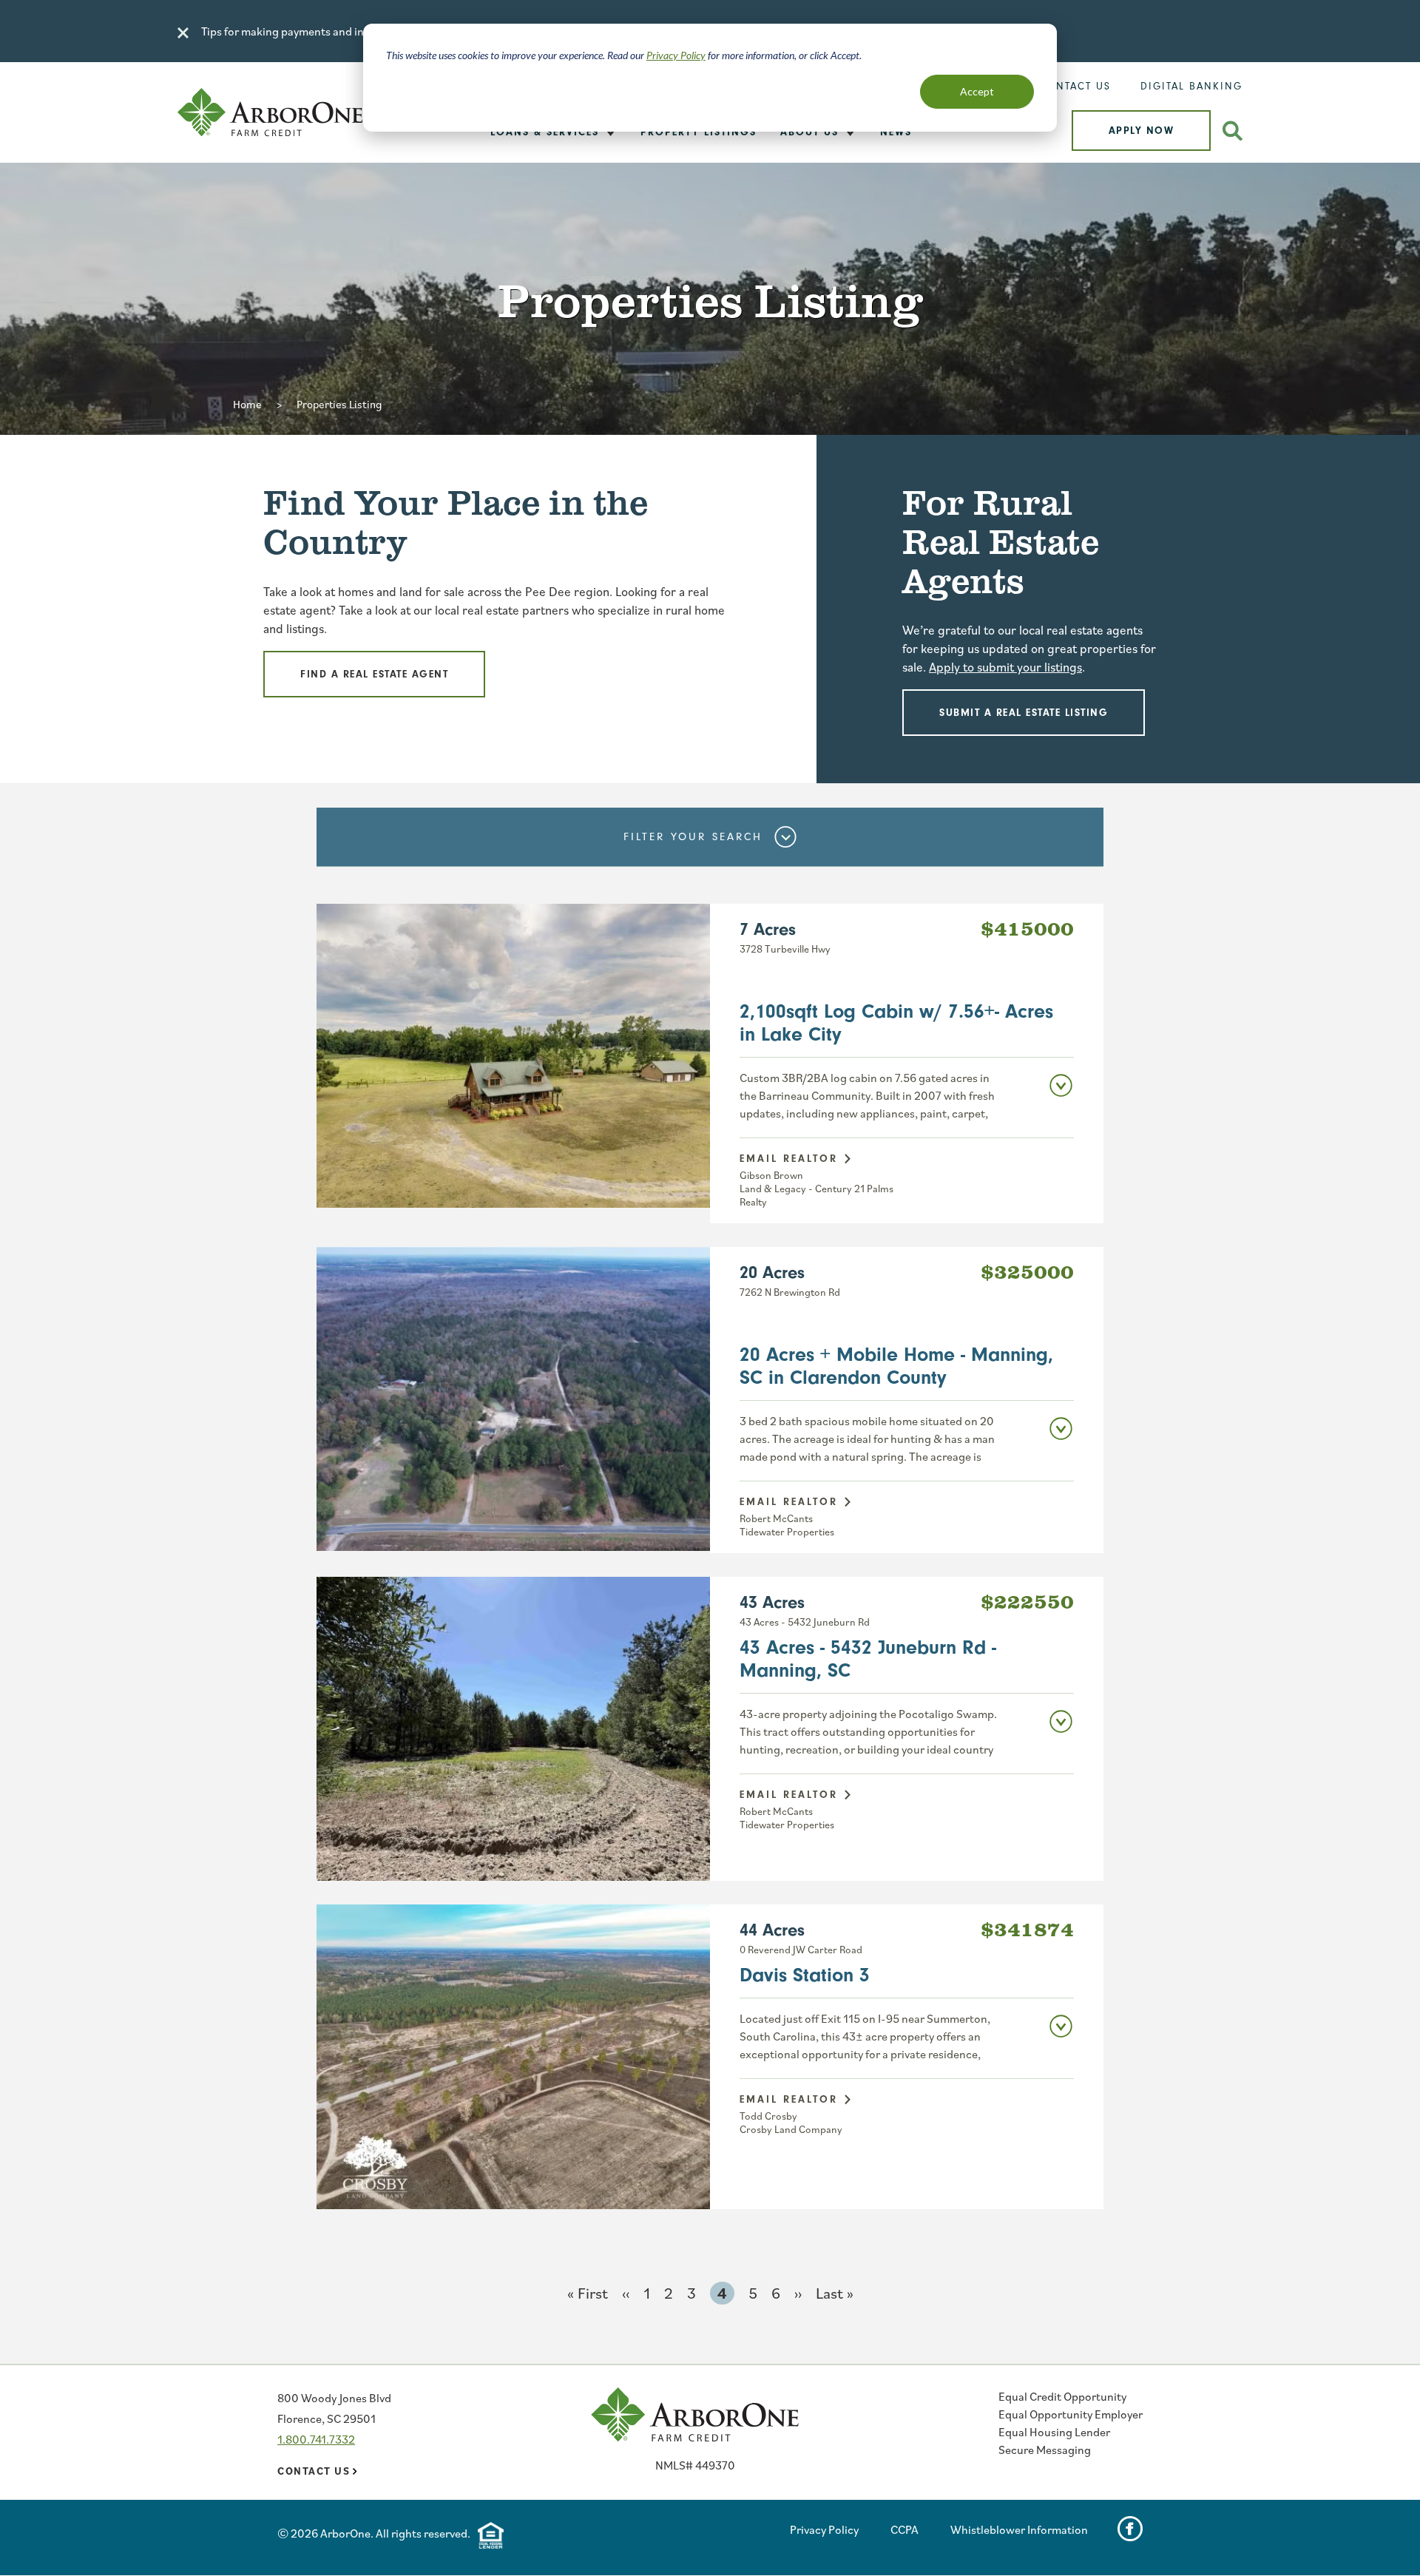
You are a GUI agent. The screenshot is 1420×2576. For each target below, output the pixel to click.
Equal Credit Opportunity (1062, 2396)
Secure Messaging (1045, 2450)
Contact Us (1075, 86)
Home (247, 404)
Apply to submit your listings (1005, 667)
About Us (809, 132)
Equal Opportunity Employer (1071, 2414)
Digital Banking (1191, 86)
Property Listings (699, 132)
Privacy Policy (676, 55)
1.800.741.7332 (316, 2439)
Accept (977, 91)
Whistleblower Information (1019, 2529)
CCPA (905, 2529)
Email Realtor (789, 1159)
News (896, 132)
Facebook (1130, 2529)
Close (183, 33)
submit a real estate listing (1024, 713)
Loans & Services (545, 132)
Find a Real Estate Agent (374, 674)
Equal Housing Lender (1054, 2432)
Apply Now (1142, 131)
